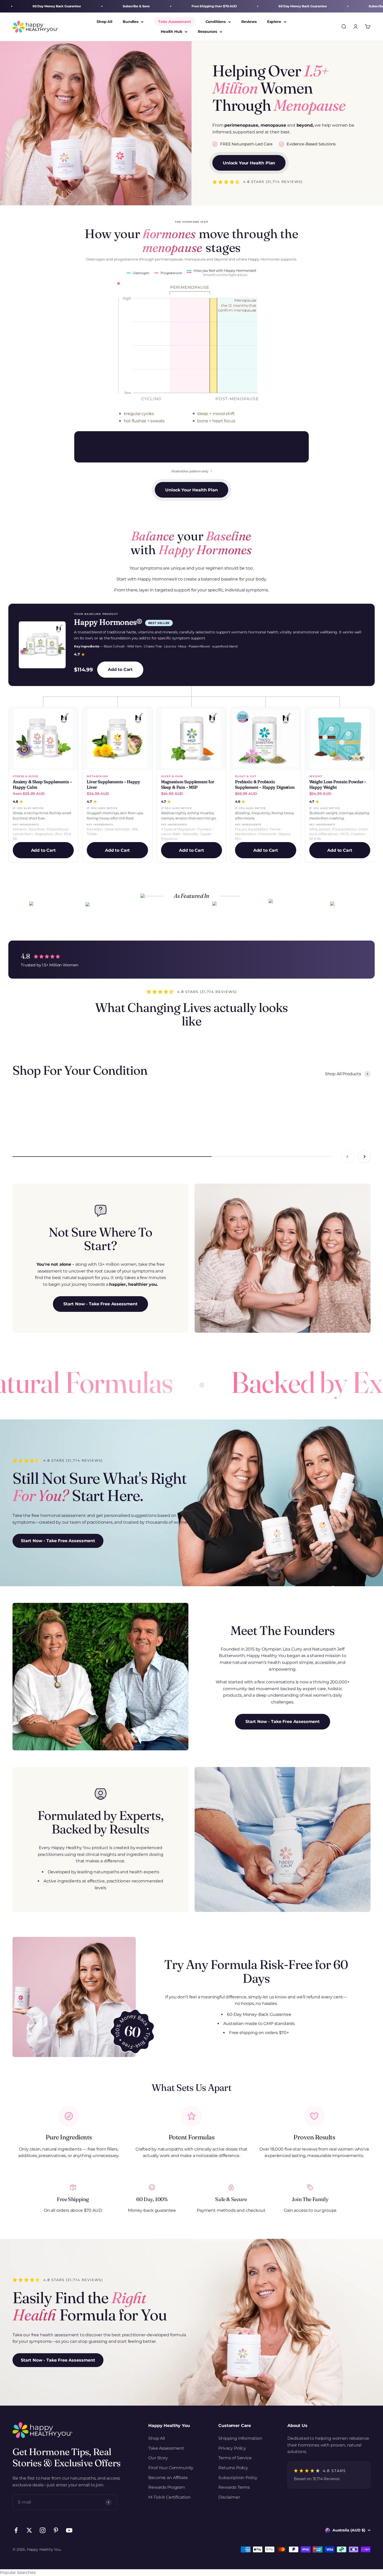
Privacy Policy (232, 2448)
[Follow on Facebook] (16, 2530)
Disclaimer (229, 2497)
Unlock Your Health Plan (249, 163)
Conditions (216, 22)
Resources (207, 32)
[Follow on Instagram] (43, 2530)
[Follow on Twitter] (29, 2530)
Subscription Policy (238, 2478)
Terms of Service (235, 2458)
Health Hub (171, 32)
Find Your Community (171, 2468)
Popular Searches (18, 2572)
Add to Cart (120, 669)
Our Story (158, 2458)
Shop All (104, 22)
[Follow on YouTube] (69, 2530)
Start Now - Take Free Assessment (100, 1304)
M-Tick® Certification (169, 2497)
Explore (274, 22)
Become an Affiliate (168, 2478)
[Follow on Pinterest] (56, 2530)
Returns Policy (233, 2468)
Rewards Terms (234, 2487)
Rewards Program (167, 2487)
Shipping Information (240, 2438)
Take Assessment (175, 22)
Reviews (249, 22)
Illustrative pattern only (190, 471)
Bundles (131, 22)
